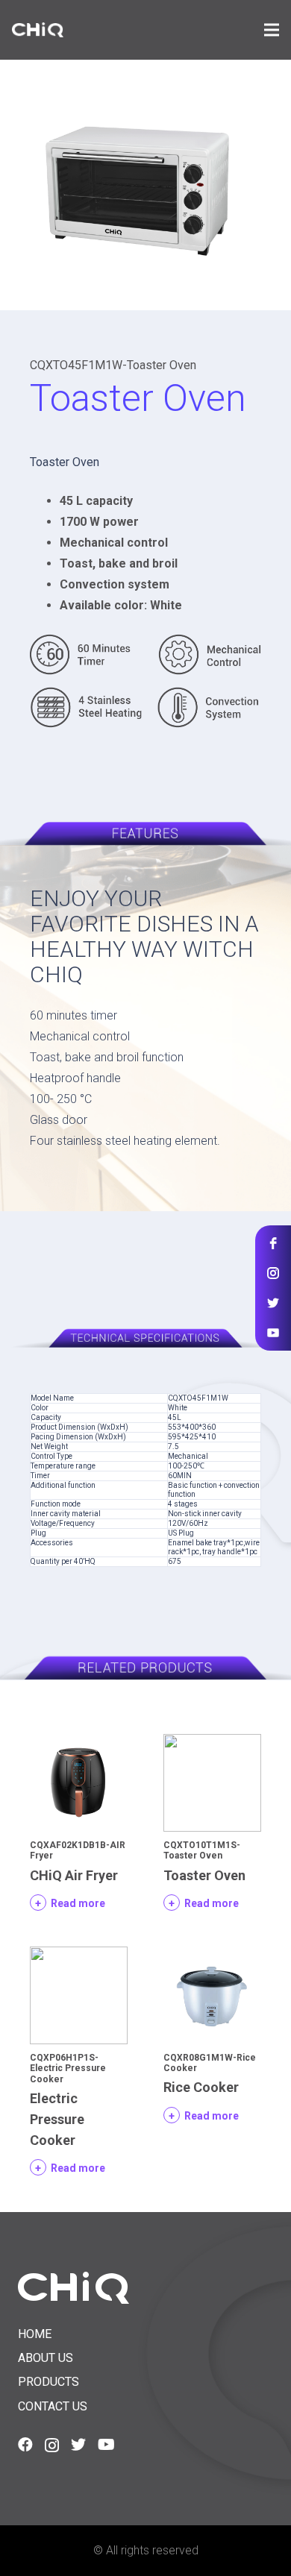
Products (48, 2382)
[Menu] (272, 30)
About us (46, 2358)
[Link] (38, 30)
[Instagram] (52, 2445)
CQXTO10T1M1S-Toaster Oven (202, 1850)
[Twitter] (78, 2445)
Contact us (53, 2406)
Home (35, 2334)
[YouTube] (106, 2445)
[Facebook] (25, 2445)
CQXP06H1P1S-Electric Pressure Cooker (68, 2068)
